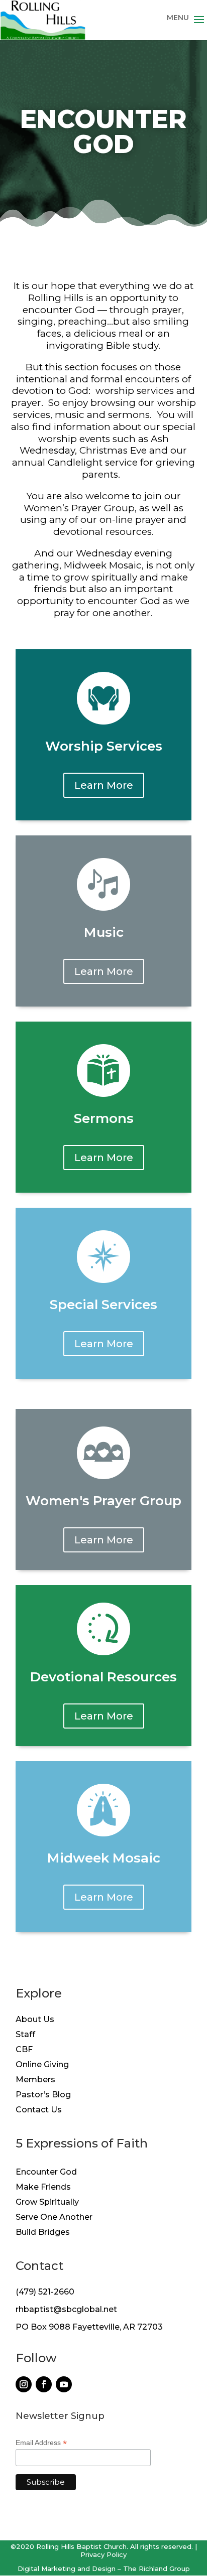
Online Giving (42, 2065)
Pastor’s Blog (43, 2095)
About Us (35, 2020)
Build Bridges (43, 2233)
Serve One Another (54, 2218)
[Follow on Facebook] (44, 2384)
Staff (25, 2035)
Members (35, 2080)
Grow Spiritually (47, 2203)
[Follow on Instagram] (24, 2384)
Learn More (104, 785)
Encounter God (46, 2173)
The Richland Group (157, 2568)
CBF (24, 2050)
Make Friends (43, 2188)
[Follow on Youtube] (64, 2384)
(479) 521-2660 (45, 2292)
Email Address (41, 2443)
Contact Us (39, 2110)
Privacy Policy (103, 2554)
